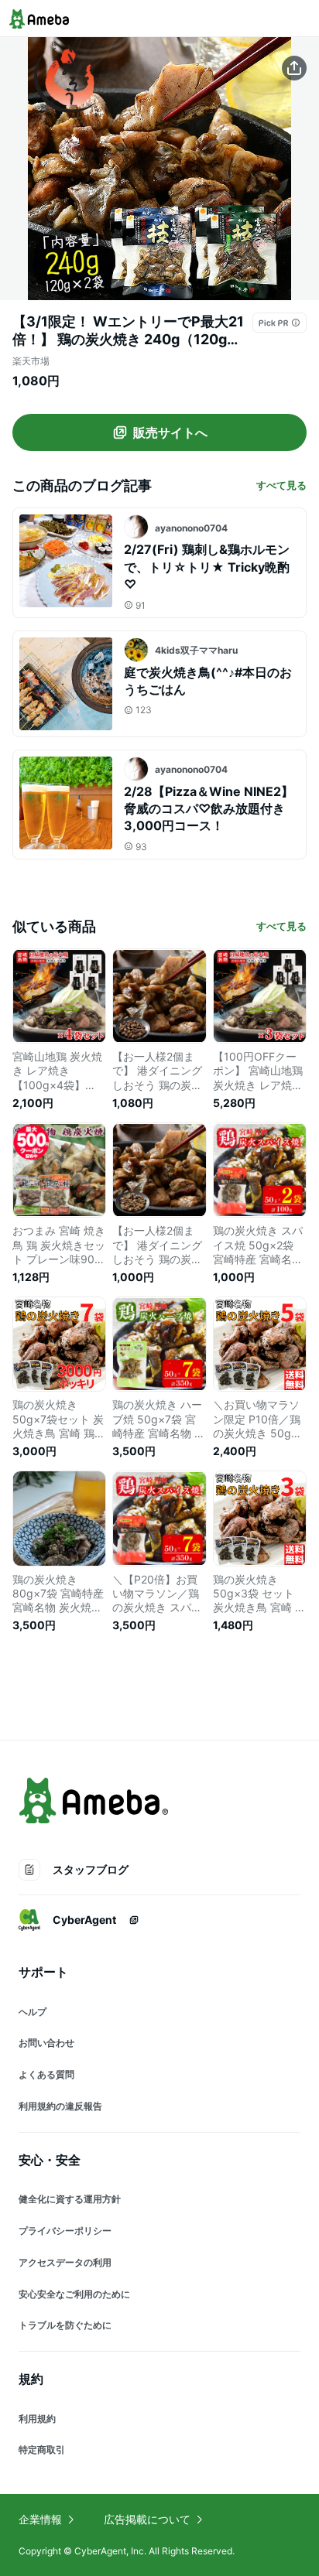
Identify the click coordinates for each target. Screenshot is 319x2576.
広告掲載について (147, 2519)
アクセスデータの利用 (65, 2262)
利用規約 (37, 2419)
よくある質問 (46, 2074)
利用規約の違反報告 (60, 2106)
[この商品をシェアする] (294, 68)
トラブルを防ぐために (65, 2325)
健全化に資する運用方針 (70, 2199)
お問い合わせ (46, 2043)
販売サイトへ (170, 432)
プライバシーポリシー (65, 2231)
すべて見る (281, 485)
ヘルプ (33, 2012)
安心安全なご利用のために (74, 2294)
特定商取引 (42, 2450)
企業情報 (40, 2519)
